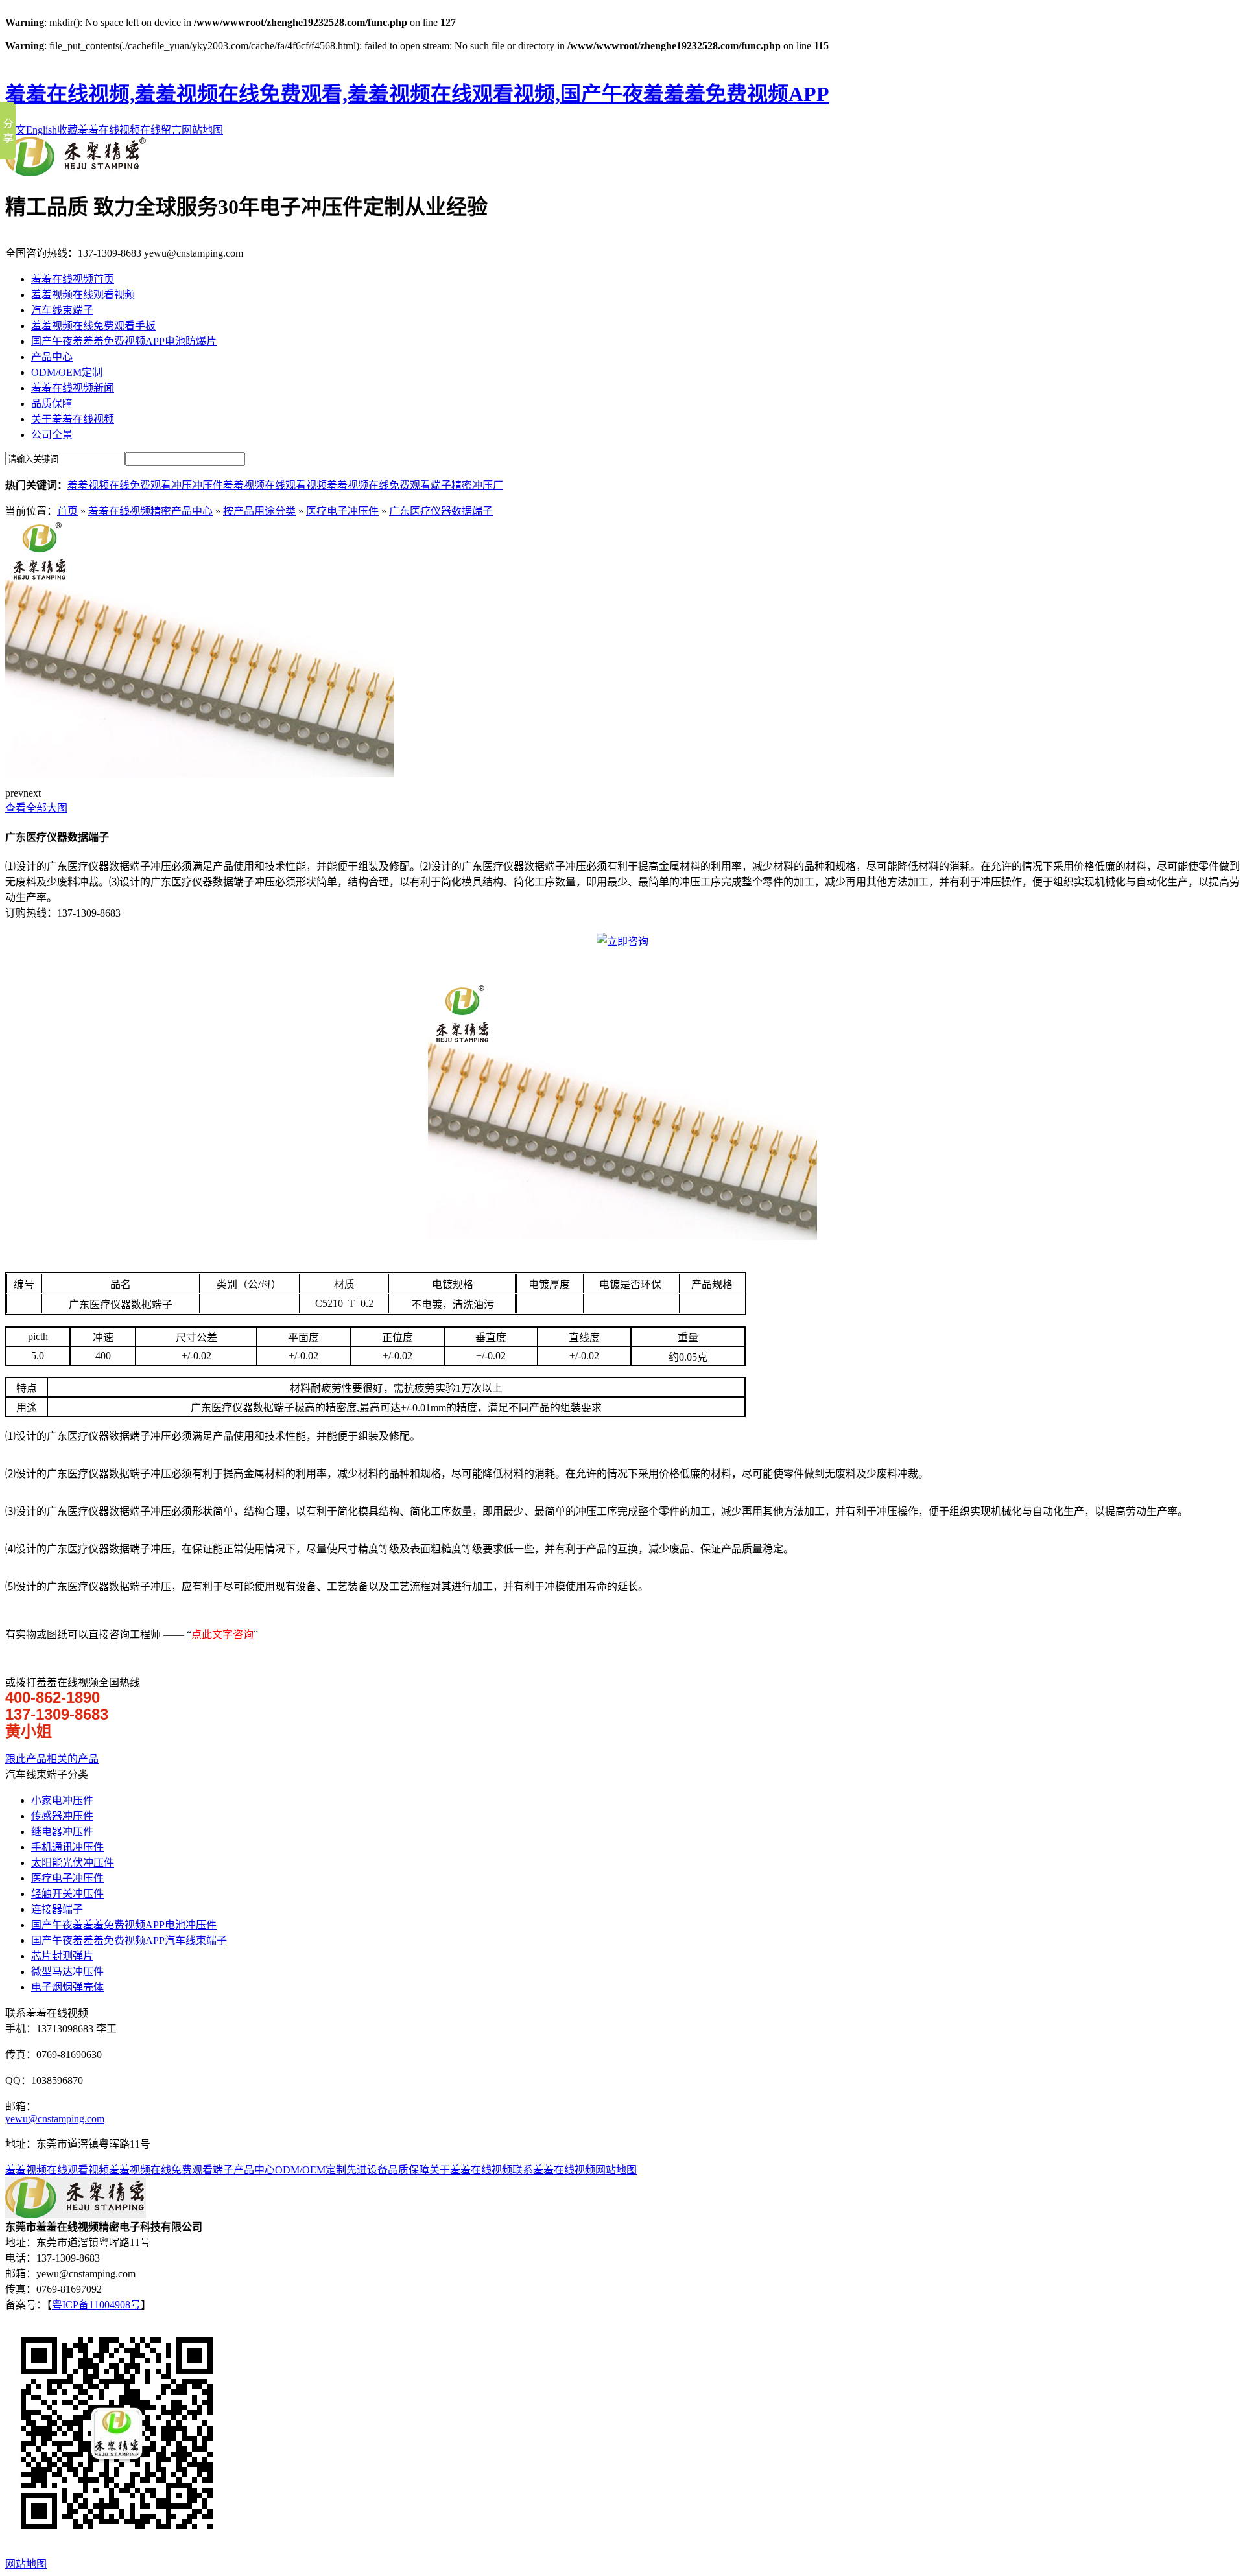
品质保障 (52, 404)
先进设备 (367, 2170)
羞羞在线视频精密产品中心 (150, 511)
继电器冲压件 (62, 1832)
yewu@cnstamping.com (55, 2119)
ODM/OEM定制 (67, 372)
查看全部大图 (36, 808)
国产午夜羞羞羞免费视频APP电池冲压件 (124, 1925)
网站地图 (202, 130)
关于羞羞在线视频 (73, 419)
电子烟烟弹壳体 (67, 1987)
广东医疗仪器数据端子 (441, 511)
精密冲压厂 (477, 485)
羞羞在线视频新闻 (73, 388)
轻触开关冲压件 (67, 1894)
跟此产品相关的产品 (52, 1759)
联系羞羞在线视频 (554, 2170)
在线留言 (161, 130)
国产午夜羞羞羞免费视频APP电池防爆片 (124, 341)
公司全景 (52, 435)
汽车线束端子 (62, 310)
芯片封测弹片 (62, 1956)
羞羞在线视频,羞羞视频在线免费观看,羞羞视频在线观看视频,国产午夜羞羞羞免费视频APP (417, 94)
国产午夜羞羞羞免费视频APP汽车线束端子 (129, 1940)
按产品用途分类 (259, 511)
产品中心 (52, 357)
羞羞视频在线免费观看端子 (389, 485)
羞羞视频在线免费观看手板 (93, 326)
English (41, 130)
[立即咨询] (622, 942)
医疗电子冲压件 (342, 511)
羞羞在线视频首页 (73, 279)
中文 (16, 130)
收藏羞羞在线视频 (99, 130)
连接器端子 (57, 1909)
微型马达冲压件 (67, 1972)
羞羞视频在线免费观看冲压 (130, 485)
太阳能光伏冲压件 (73, 1863)
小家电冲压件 (62, 1800)
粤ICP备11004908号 (96, 2305)
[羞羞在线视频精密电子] (76, 173)
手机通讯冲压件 (67, 1847)
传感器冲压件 (62, 1816)
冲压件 (207, 485)
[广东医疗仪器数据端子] (200, 774)
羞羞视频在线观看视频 (83, 295)
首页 (67, 511)
